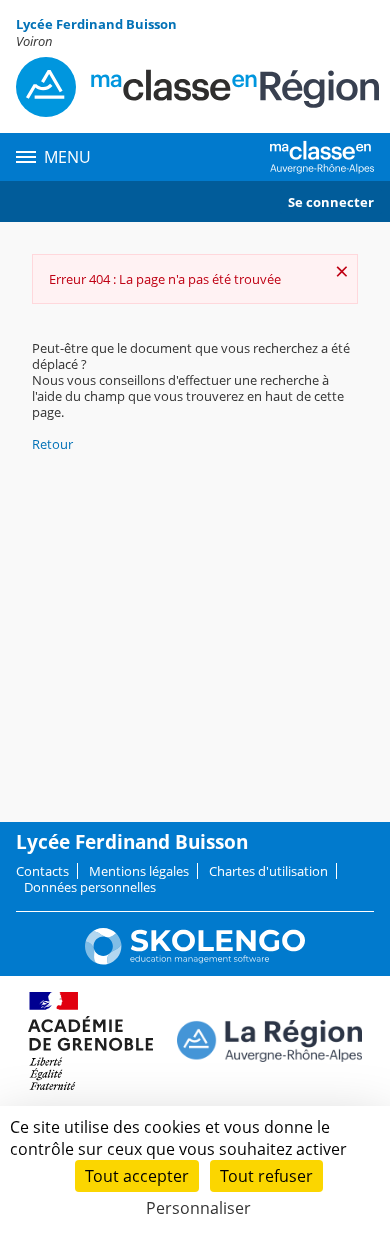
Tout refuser (266, 1176)
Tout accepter (137, 1176)
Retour (52, 444)
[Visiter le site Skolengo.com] (195, 960)
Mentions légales (139, 871)
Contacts (42, 871)
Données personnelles (90, 887)
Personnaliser (198, 1208)
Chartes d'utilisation (268, 871)
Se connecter (331, 202)
